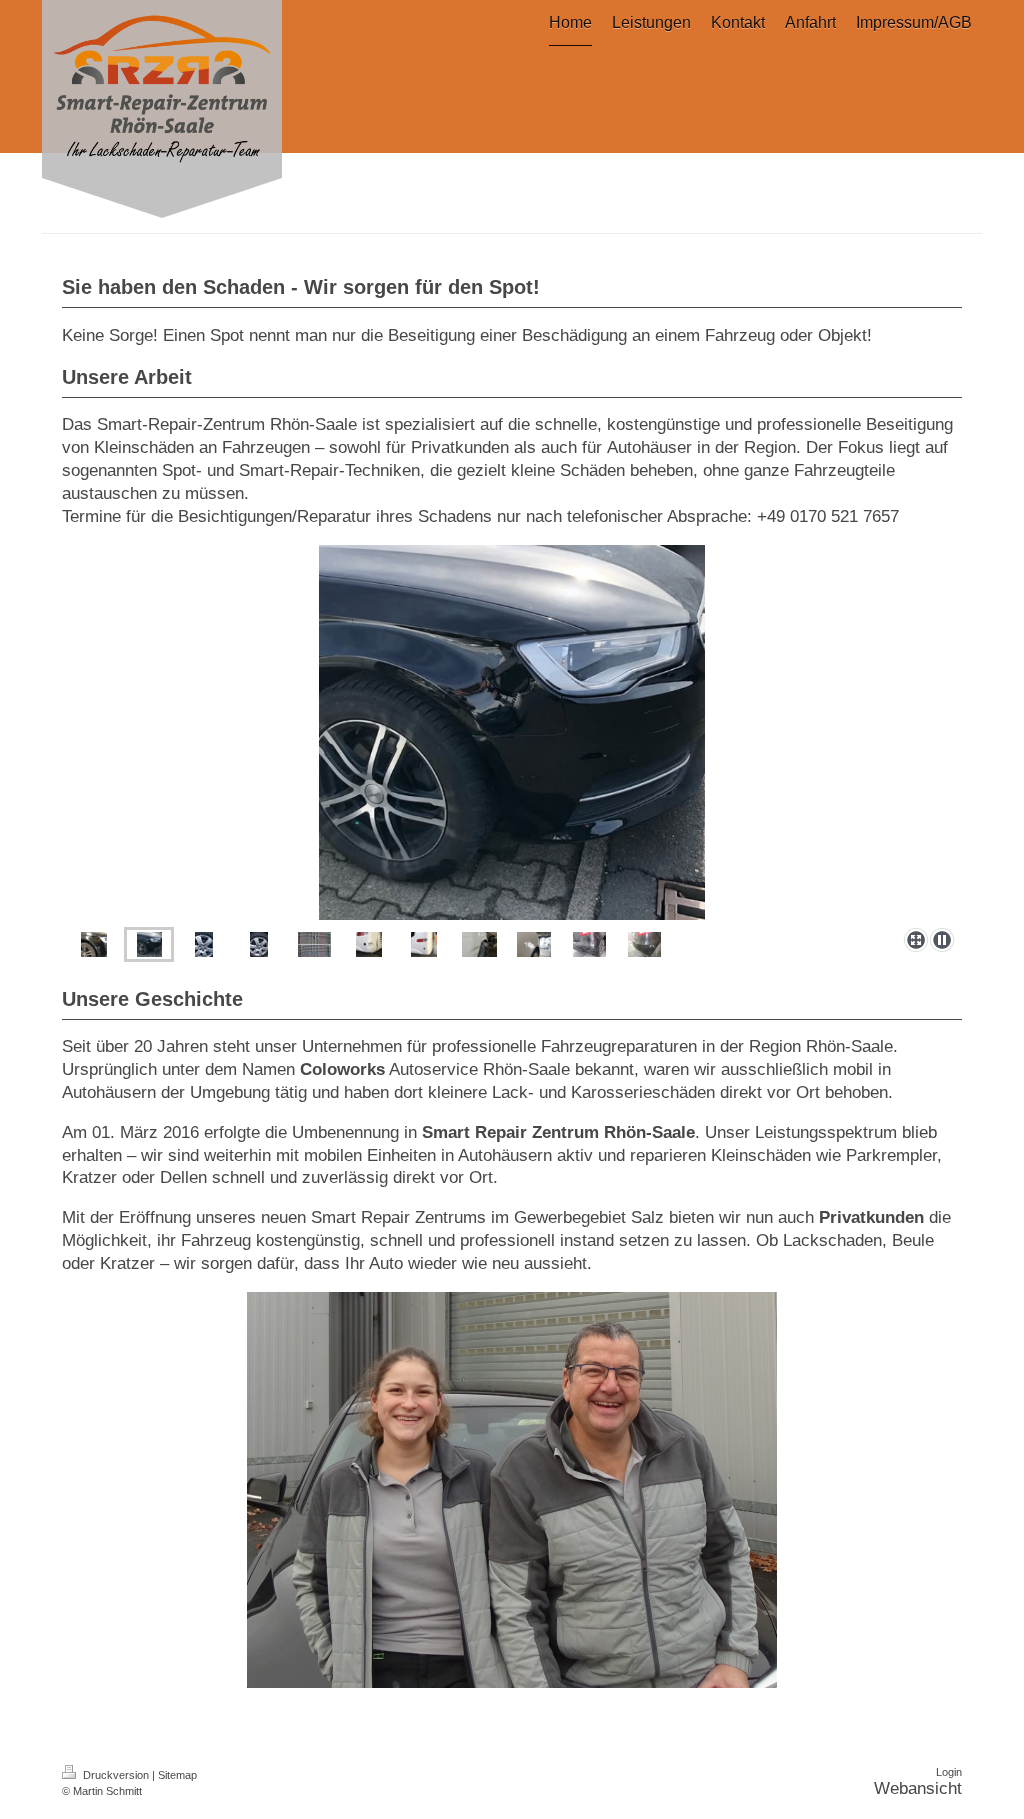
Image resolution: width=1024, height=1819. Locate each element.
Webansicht (918, 1788)
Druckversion (116, 1775)
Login (949, 1772)
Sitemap (177, 1775)
